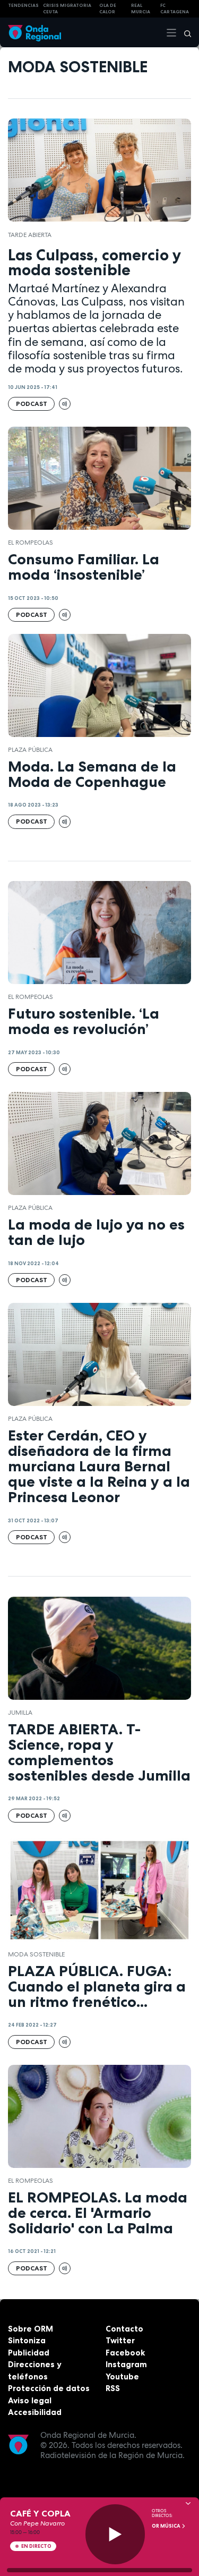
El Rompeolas (31, 543)
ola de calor (108, 9)
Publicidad (29, 2353)
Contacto (124, 2329)
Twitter (120, 2340)
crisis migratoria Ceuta (67, 9)
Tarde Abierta (30, 235)
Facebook (125, 2353)
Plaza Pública (30, 750)
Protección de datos (49, 2388)
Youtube (122, 2376)
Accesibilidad (35, 2412)
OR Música (167, 2526)
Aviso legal (30, 2400)
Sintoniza (27, 2340)
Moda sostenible (36, 1954)
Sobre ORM (31, 2329)
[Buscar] (184, 32)
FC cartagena (175, 9)
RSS (113, 2388)
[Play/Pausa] (115, 2534)
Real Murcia (141, 9)
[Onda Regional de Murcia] (34, 32)
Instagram (126, 2364)
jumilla (20, 1713)
